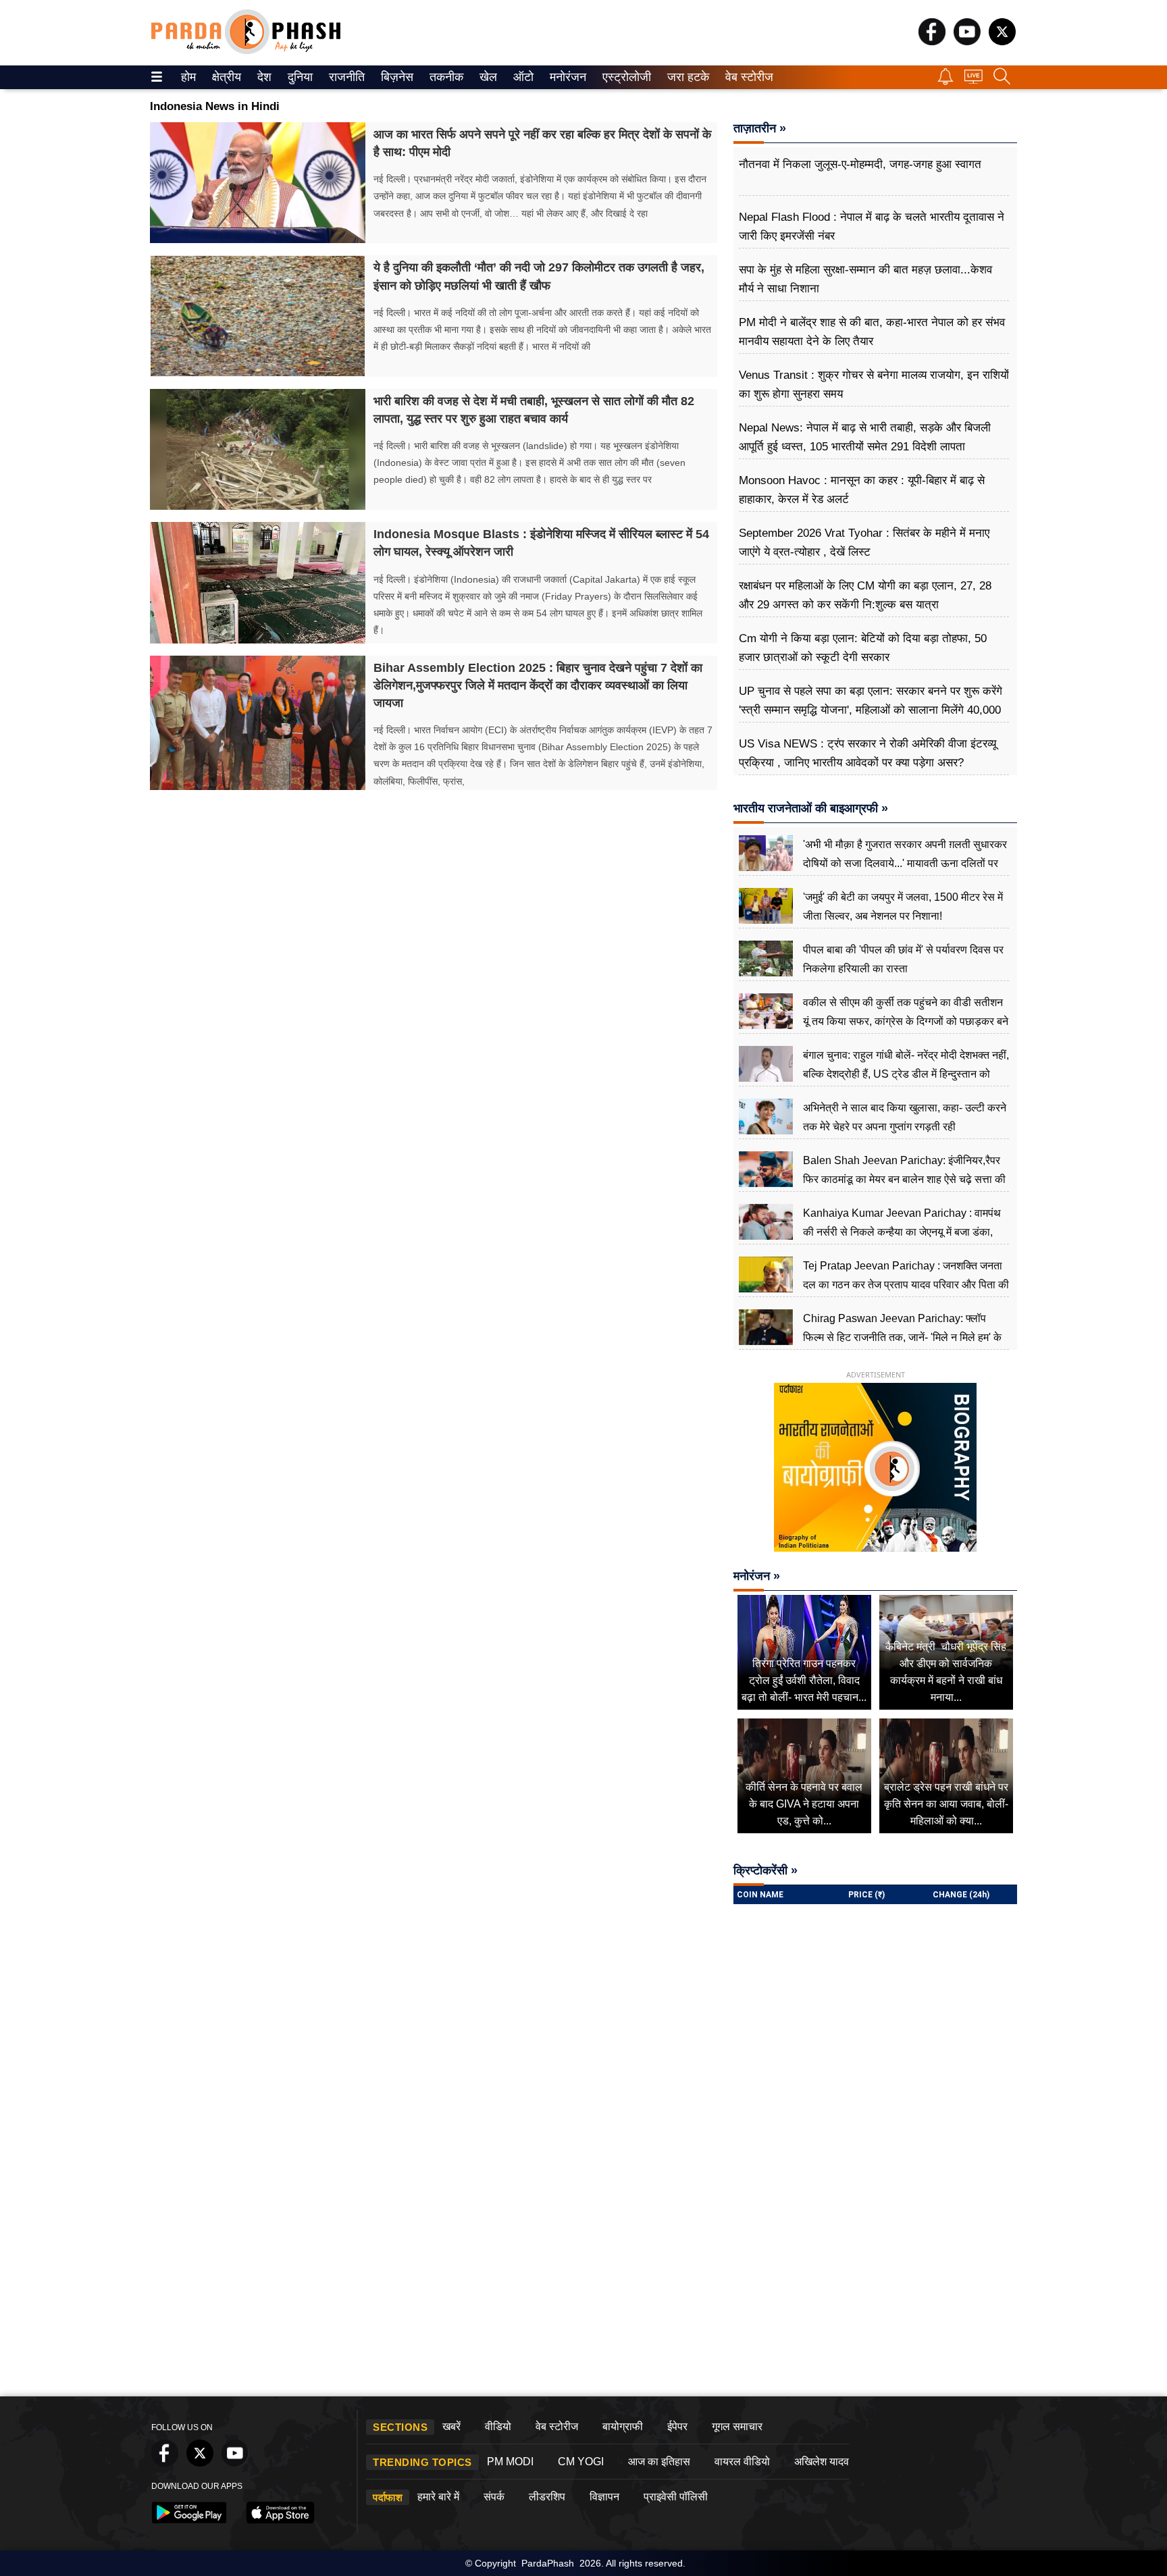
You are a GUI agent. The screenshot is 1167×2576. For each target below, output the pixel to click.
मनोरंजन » (757, 1576)
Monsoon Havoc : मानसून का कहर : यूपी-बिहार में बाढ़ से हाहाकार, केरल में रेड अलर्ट (862, 490)
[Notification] (945, 81)
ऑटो (522, 77)
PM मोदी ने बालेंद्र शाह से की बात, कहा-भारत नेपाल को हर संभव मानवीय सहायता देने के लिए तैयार (872, 332)
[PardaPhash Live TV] (974, 80)
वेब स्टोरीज (746, 77)
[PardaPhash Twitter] (1002, 42)
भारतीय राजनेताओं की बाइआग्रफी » (811, 808)
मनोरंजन (566, 77)
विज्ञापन (604, 2497)
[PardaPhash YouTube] (967, 42)
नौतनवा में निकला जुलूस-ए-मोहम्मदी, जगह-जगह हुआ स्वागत (860, 164)
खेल (487, 77)
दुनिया (299, 77)
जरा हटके (686, 77)
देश (263, 77)
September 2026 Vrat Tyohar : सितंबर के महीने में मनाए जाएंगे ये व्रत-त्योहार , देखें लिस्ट (864, 543)
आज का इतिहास (659, 2462)
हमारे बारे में (438, 2497)
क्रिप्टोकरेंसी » (766, 1870)
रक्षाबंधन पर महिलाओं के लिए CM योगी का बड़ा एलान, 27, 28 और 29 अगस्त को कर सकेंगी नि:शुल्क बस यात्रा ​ (865, 595)
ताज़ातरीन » (760, 128)
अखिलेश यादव (822, 2462)
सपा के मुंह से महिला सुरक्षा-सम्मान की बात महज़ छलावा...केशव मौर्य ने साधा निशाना (865, 279)
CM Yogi (581, 2462)
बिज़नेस (395, 77)
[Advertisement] (583, 2288)
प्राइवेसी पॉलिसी (676, 2497)
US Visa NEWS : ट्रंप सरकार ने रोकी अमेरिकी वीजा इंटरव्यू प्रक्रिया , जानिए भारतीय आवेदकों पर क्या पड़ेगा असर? (867, 753)
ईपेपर (677, 2426)
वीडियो (498, 2426)
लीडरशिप (547, 2497)
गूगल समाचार (737, 2426)
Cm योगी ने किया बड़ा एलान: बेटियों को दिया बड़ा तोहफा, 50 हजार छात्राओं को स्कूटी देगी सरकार (863, 648)
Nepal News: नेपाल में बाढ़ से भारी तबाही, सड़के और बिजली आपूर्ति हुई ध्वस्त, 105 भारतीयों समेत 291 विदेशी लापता (865, 437)
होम (187, 77)
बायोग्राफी (623, 2426)
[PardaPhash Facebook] (932, 42)
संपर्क (494, 2497)
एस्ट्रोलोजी (624, 77)
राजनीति (345, 77)
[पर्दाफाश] (246, 51)
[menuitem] (188, 77)
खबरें (451, 2426)
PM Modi (510, 2462)
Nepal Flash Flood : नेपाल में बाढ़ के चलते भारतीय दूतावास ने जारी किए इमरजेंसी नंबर (872, 227)
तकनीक (444, 77)
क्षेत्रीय (225, 77)
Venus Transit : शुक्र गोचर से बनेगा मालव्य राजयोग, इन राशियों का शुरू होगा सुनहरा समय (874, 385)
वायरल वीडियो (742, 2462)
